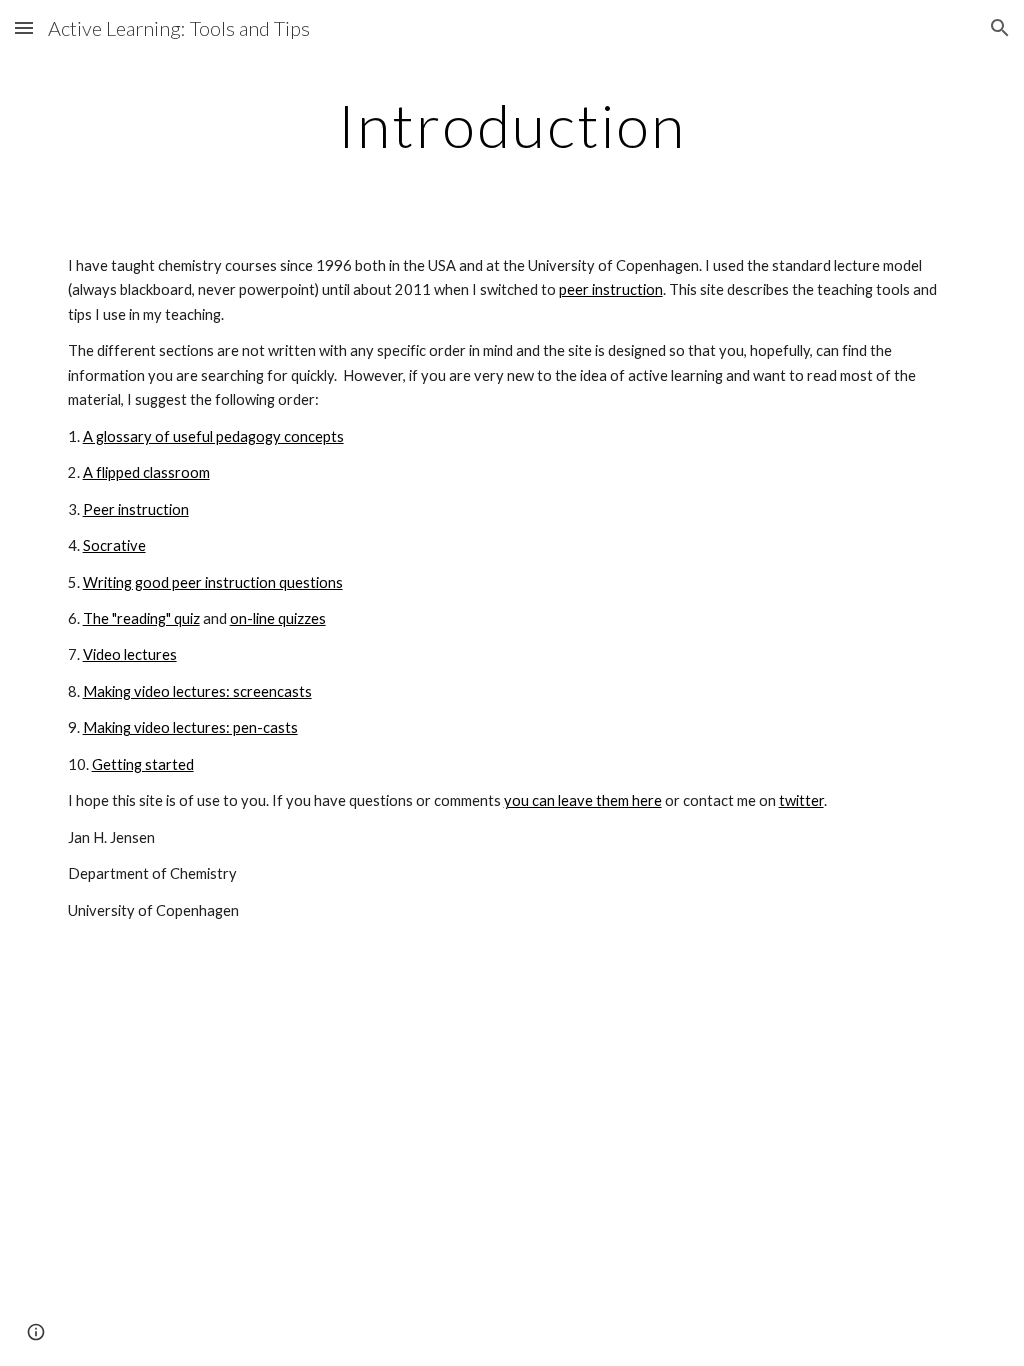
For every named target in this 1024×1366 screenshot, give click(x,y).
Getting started (143, 764)
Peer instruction (136, 509)
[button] (24, 27)
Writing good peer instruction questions (213, 582)
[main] (511, 125)
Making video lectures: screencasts (197, 691)
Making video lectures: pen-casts (190, 727)
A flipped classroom (146, 472)
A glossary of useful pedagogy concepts (213, 436)
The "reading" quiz (141, 618)
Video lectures (130, 654)
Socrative (114, 545)
